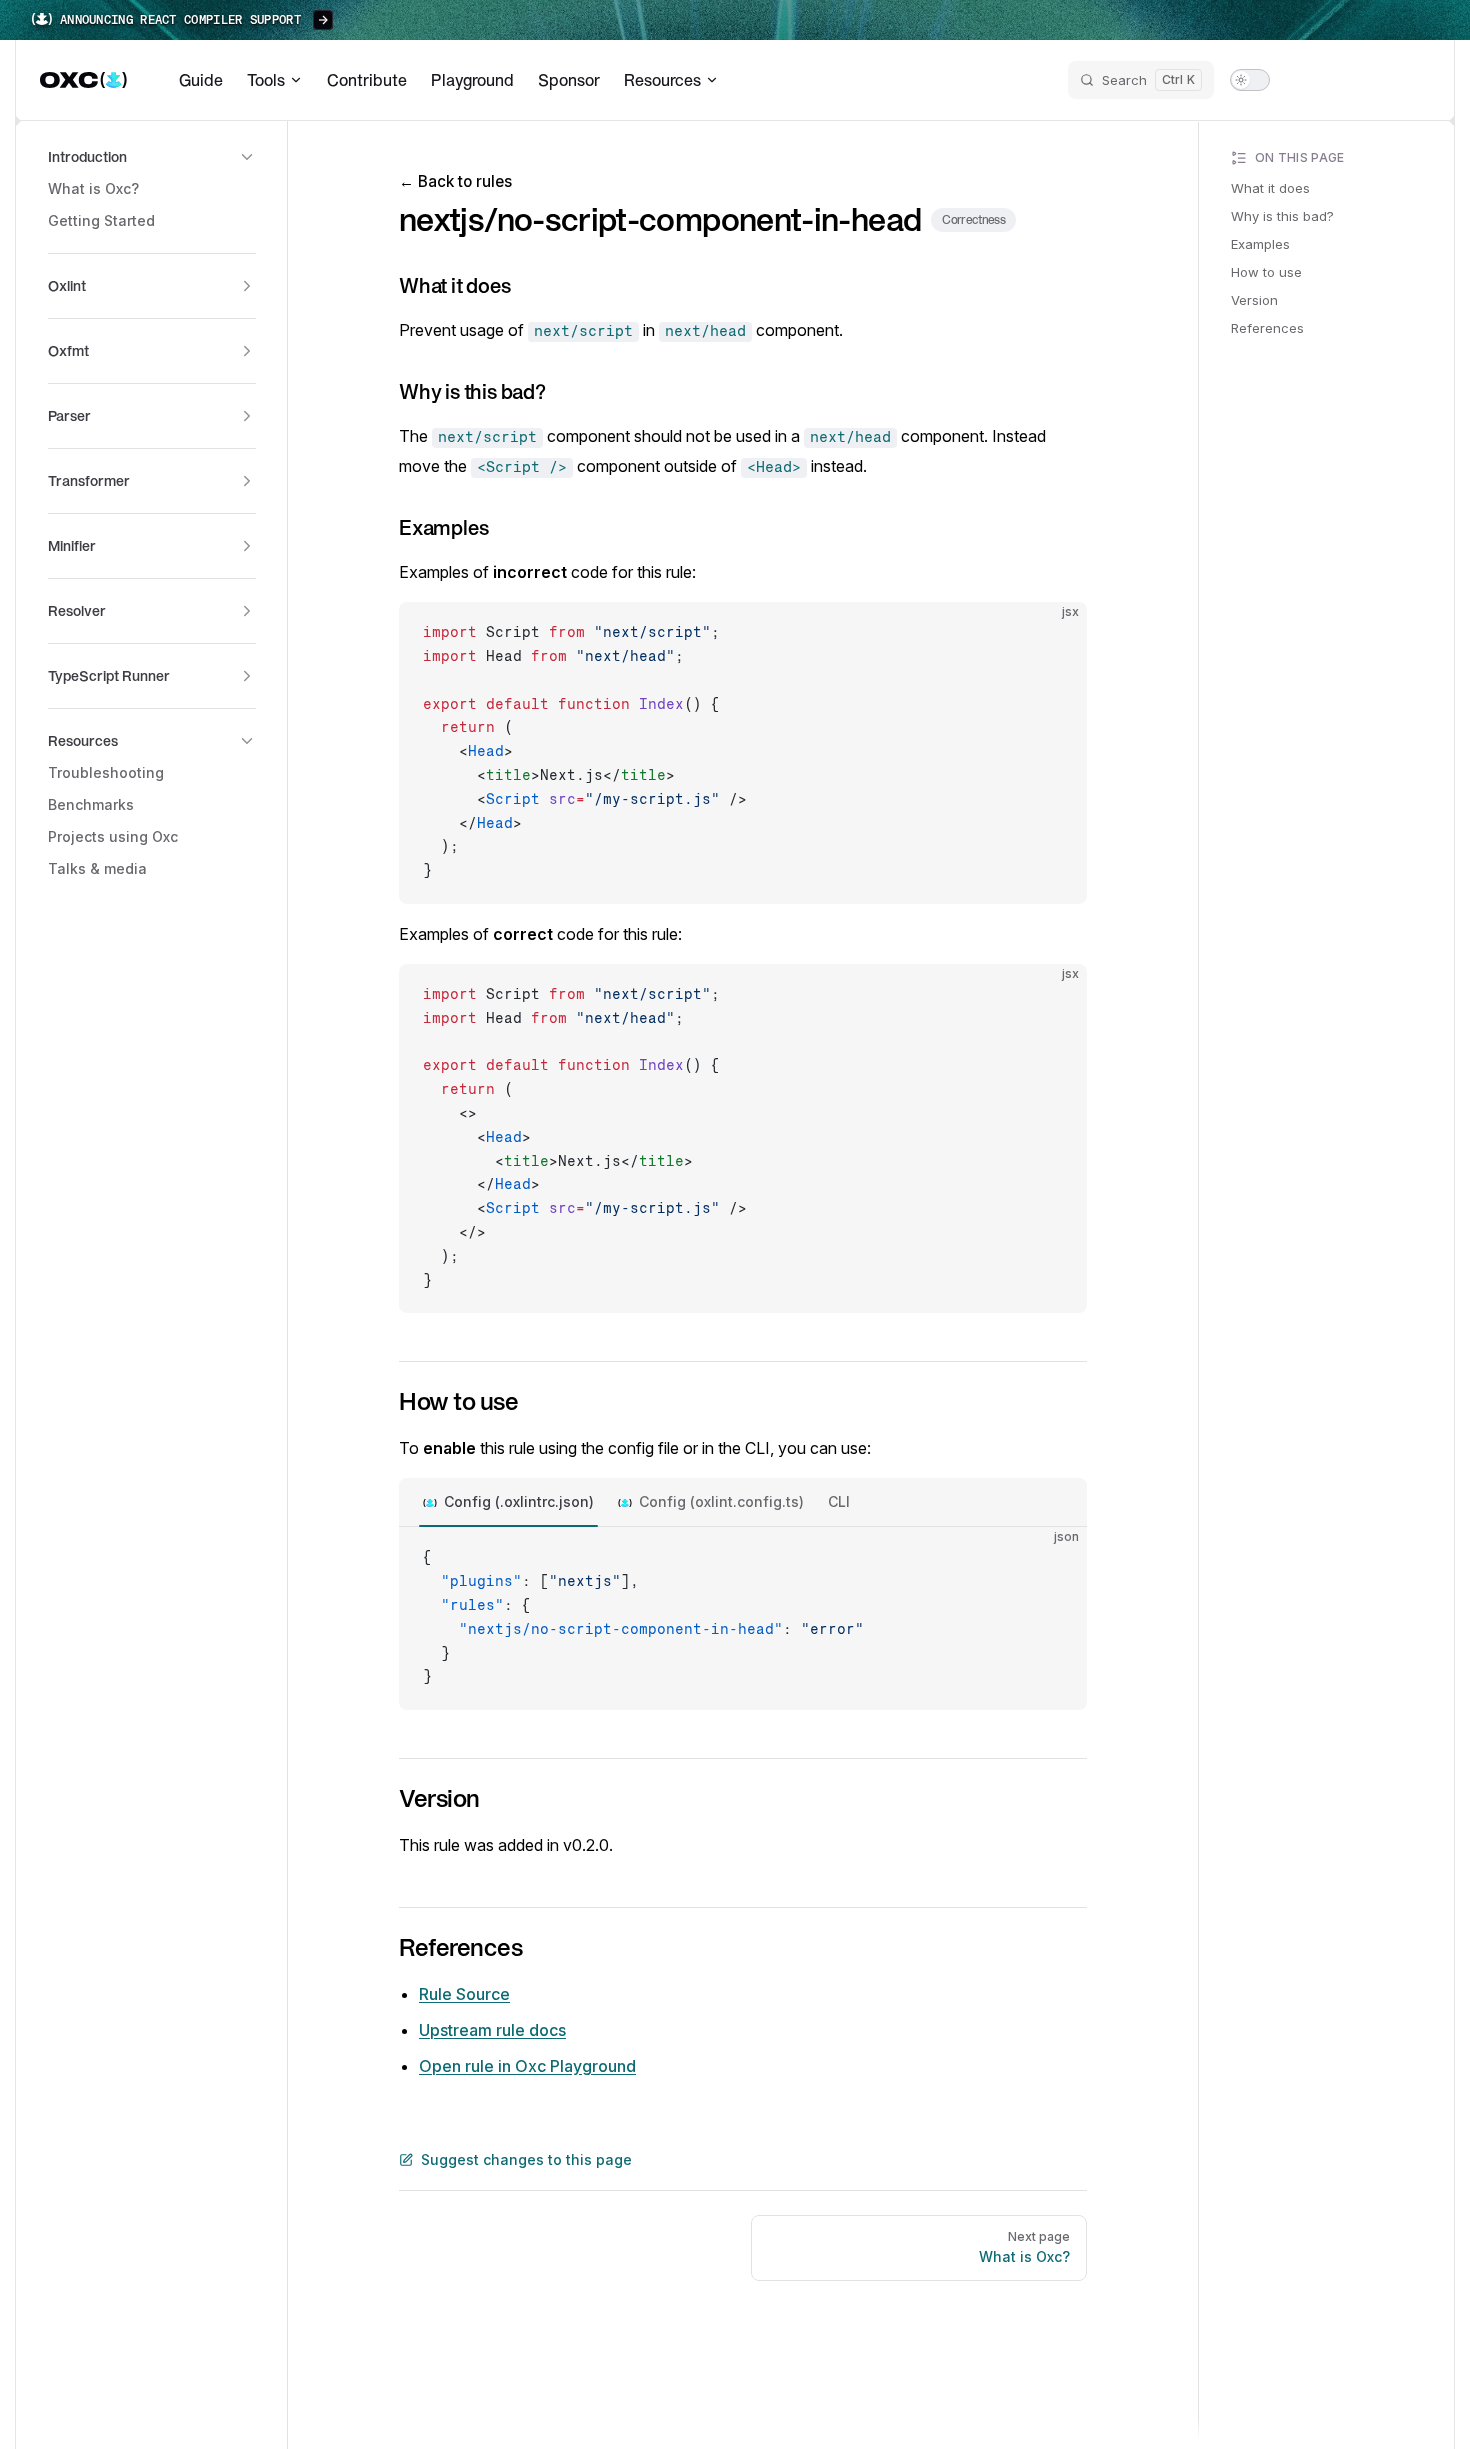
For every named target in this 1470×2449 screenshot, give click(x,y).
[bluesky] (1340, 80)
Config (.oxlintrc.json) (519, 1501)
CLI (839, 1501)
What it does (1270, 188)
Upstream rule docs (492, 2030)
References (1267, 328)
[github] (1412, 80)
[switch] (1250, 80)
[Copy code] (1055, 634)
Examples (1260, 244)
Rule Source (464, 1994)
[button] (152, 157)
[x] (1304, 80)
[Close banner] (1444, 20)
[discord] (1376, 80)
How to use (1266, 272)
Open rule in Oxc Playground (527, 2066)
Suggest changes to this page (526, 2159)
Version (1254, 300)
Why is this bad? (1282, 216)
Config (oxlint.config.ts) (721, 1501)
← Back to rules (455, 181)
